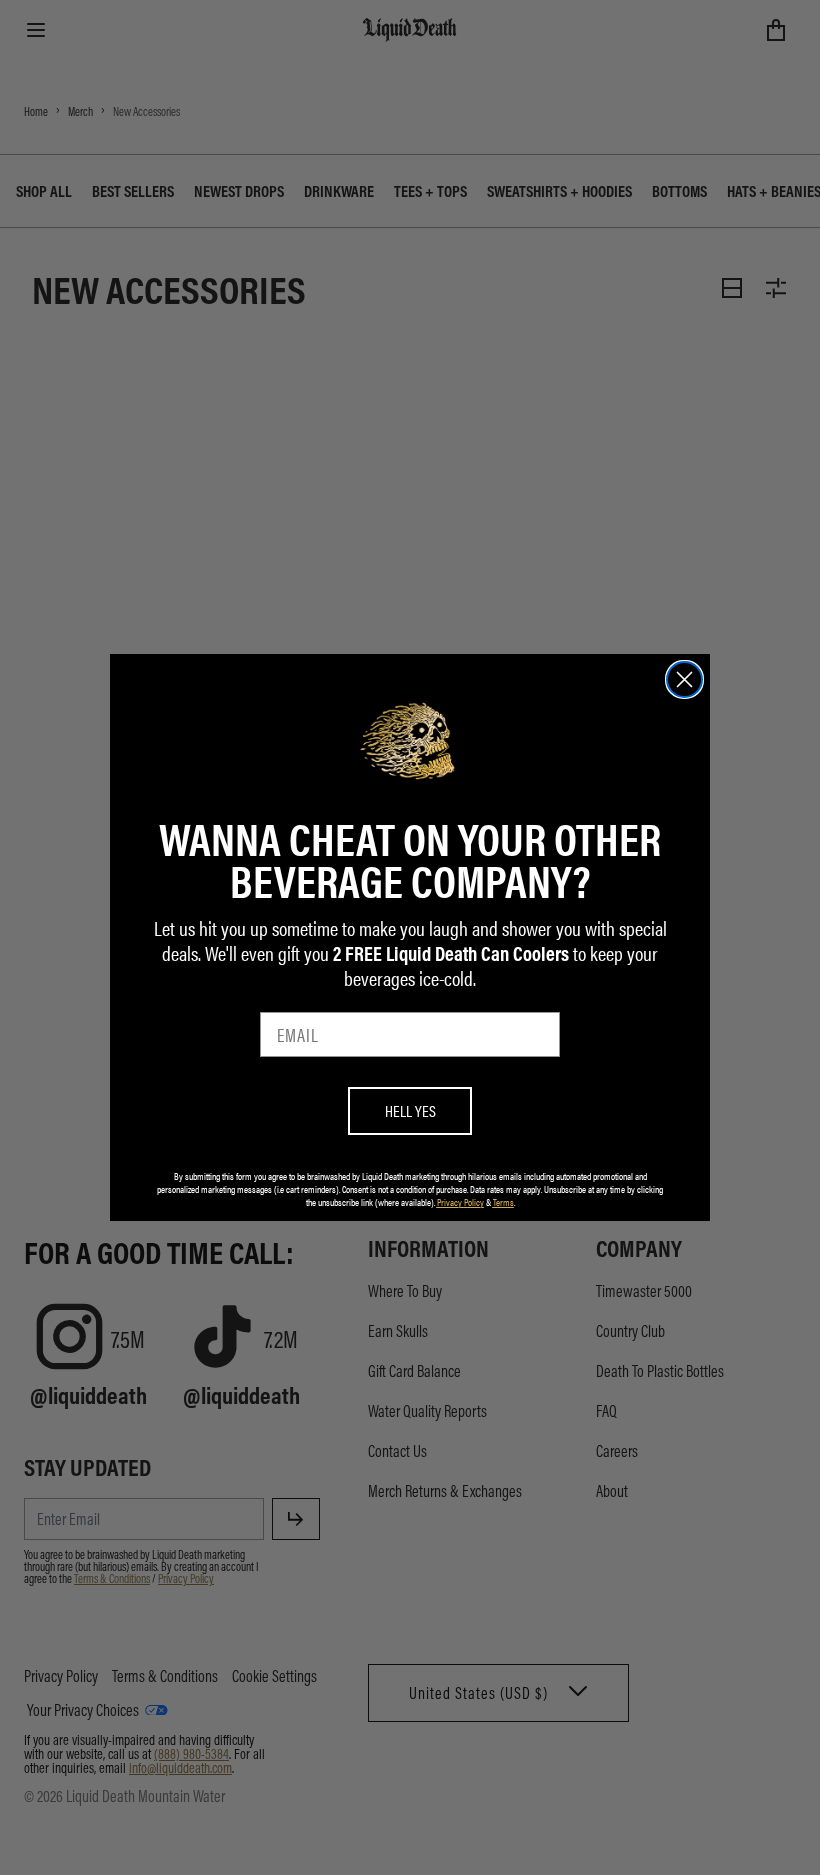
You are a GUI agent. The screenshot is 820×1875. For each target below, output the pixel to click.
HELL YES (410, 1110)
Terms (503, 1202)
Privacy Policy (460, 1202)
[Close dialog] (684, 679)
